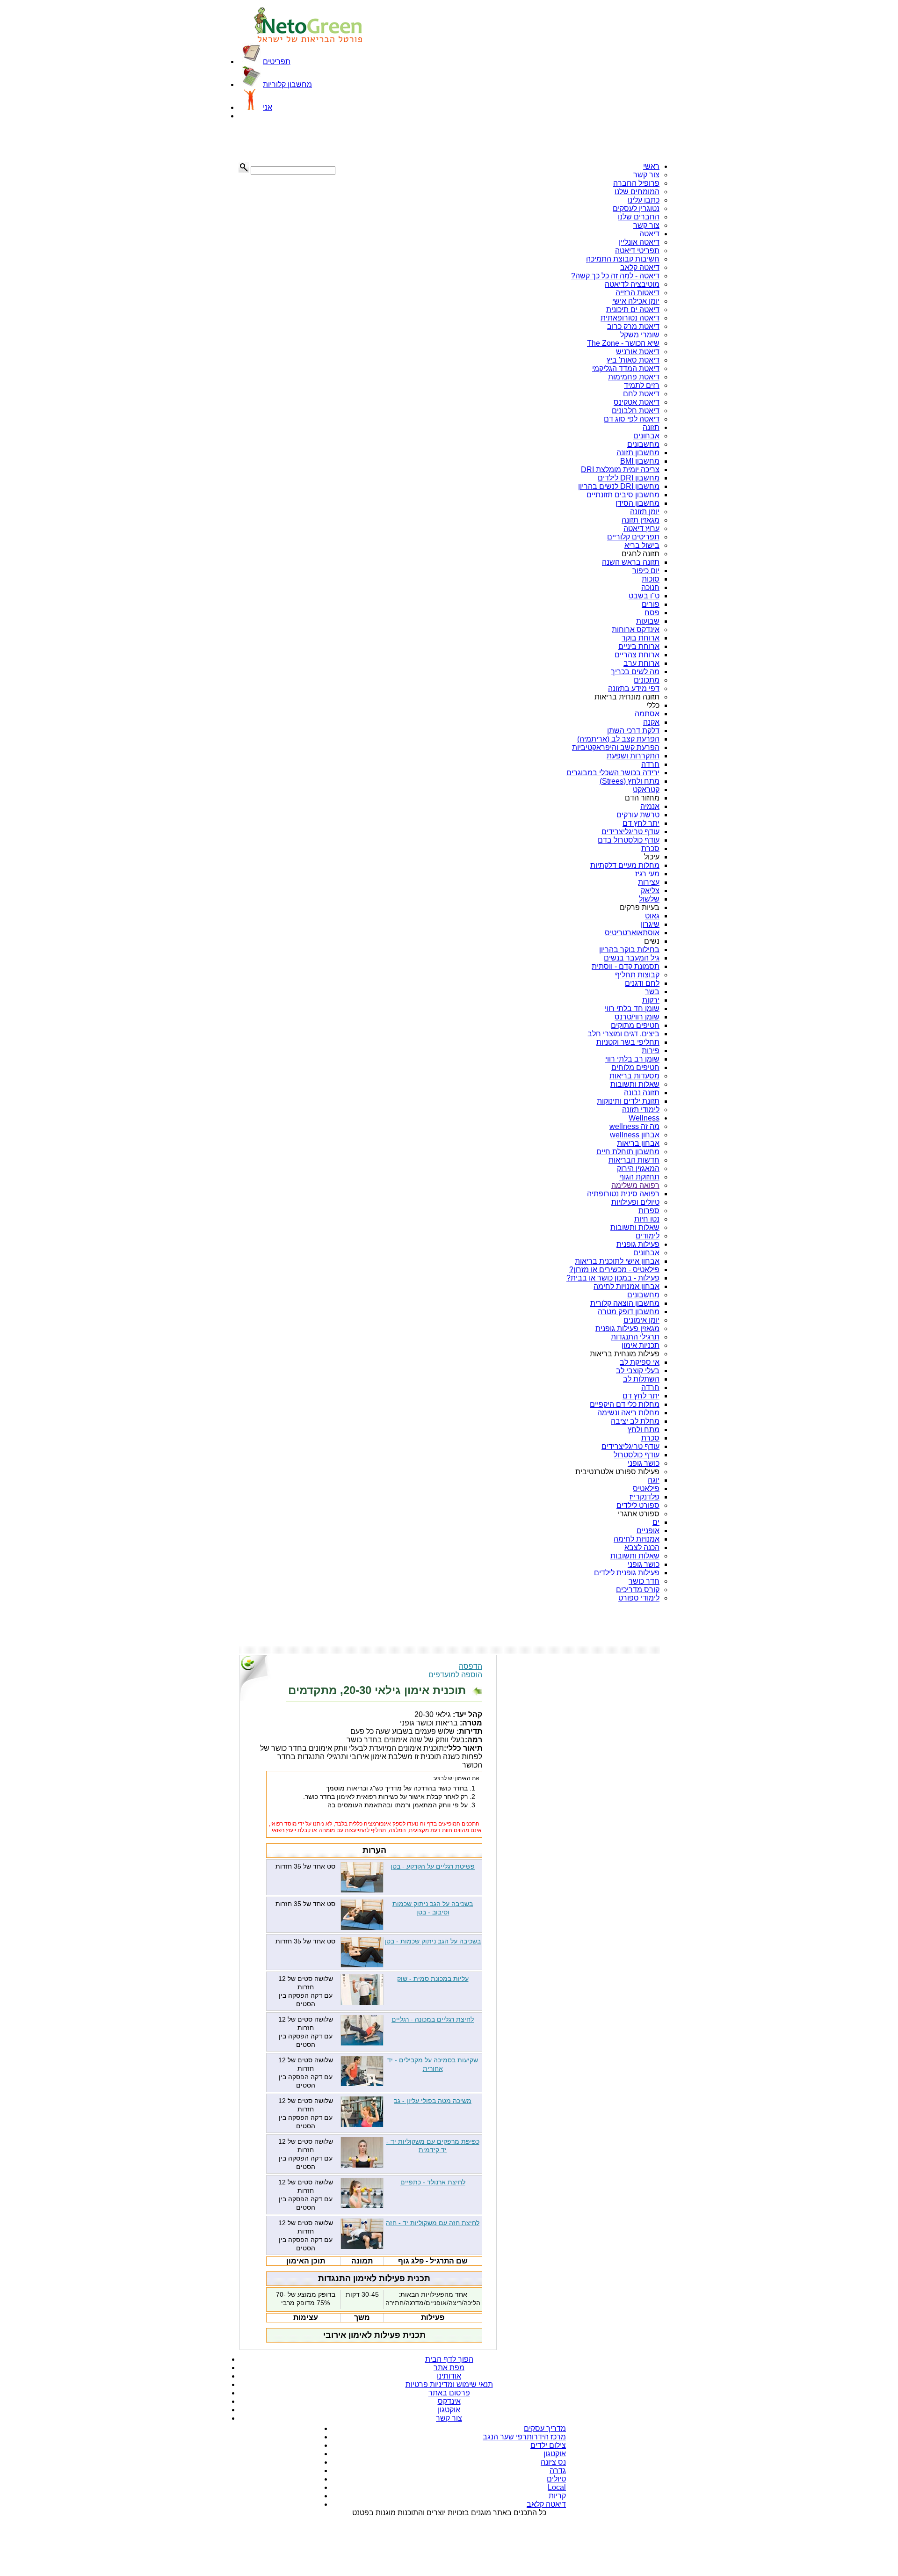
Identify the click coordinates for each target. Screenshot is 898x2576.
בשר (652, 992)
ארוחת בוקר (641, 638)
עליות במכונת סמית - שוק (433, 1979)
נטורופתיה (603, 1194)
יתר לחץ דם (641, 823)
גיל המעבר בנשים (632, 958)
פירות (651, 1051)
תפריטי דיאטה (637, 251)
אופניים (648, 1531)
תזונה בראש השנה (631, 562)
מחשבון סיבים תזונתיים (623, 495)
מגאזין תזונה (641, 520)
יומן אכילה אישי (636, 301)
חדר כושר (644, 1581)
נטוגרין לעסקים (636, 208)
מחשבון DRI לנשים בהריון (619, 486)
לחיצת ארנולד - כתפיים (433, 2182)
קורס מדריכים (638, 1590)
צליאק (650, 891)
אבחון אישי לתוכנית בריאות (617, 1261)
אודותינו (449, 2376)
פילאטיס (646, 1488)
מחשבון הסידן (637, 503)
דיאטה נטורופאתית (630, 318)
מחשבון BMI (640, 461)
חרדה (650, 764)
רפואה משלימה (635, 1185)
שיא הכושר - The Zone (623, 343)
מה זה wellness (634, 1126)
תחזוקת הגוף (639, 1177)
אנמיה (650, 806)
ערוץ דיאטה (641, 528)
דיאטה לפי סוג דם (632, 419)
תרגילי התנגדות (635, 1337)
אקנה (651, 722)
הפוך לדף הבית (449, 2359)
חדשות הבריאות (634, 1160)
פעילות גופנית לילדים (627, 1573)
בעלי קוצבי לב (638, 1371)
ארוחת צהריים (637, 655)
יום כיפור (646, 571)
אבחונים (646, 436)
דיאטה (649, 234)
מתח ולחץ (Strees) (630, 781)
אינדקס (449, 2401)
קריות (557, 2496)
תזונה (651, 427)
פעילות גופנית (638, 1244)
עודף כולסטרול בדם (629, 840)
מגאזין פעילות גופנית (627, 1328)
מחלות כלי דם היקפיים (625, 1404)
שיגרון (650, 924)
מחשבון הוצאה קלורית (625, 1303)
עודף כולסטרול (637, 1455)
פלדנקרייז (645, 1497)
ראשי (651, 166)
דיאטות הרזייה (637, 293)
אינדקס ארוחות (636, 629)
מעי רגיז (647, 874)
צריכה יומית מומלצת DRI (620, 469)
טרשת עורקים (638, 815)
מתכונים (647, 680)
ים (656, 1522)
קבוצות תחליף (637, 975)
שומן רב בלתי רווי (632, 1059)
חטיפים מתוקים (635, 1025)
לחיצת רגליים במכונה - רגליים (433, 2019)
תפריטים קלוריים (633, 537)
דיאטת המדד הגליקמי (626, 368)
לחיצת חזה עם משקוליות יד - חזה (433, 2223)
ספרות (649, 1211)
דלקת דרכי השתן (633, 731)
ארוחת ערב (641, 663)
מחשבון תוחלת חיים (628, 1152)
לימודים (648, 1236)
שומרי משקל (640, 335)
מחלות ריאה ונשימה (628, 1413)
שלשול (649, 899)
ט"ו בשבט (644, 596)
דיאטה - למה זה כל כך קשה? (615, 276)
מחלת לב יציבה (635, 1421)
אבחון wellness (635, 1135)
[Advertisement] (285, 141)
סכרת (650, 848)
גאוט (652, 916)
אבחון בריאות (638, 1143)
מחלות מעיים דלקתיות (625, 865)
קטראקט (646, 790)
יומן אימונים (641, 1320)
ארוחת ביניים (639, 646)
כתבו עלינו (644, 200)
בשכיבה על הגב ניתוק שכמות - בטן (433, 1941)
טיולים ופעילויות (635, 1202)
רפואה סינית (640, 1194)
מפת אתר (449, 2368)
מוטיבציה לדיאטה (632, 284)
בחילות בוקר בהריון (629, 950)
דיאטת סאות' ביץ (633, 360)
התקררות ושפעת (633, 756)
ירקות (651, 1000)
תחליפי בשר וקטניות (628, 1042)
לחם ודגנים (642, 983)
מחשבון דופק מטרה (629, 1312)
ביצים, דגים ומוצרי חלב (623, 1034)
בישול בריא (642, 545)
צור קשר (646, 175)
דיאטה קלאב (640, 267)
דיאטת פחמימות (634, 377)
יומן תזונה (645, 512)
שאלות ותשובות (635, 1084)
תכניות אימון (641, 1345)
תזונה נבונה (642, 1093)
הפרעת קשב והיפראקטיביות (616, 747)
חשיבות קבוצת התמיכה (623, 259)
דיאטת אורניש (638, 352)
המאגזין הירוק (638, 1168)
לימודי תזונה (641, 1110)
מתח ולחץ (644, 1430)
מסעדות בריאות (634, 1076)
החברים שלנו (639, 217)
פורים (651, 604)
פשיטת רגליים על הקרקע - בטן (433, 1866)
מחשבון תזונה (638, 453)
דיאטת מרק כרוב (633, 326)
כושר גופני (644, 1463)
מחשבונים (643, 444)
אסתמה (647, 714)
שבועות (648, 621)
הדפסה (471, 1666)
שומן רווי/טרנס (637, 1017)
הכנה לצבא (642, 1547)
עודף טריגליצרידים (630, 832)
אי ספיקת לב (640, 1362)
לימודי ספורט (639, 1598)
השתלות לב (641, 1379)
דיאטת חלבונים (636, 411)
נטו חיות (647, 1219)
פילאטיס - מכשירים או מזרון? (614, 1270)
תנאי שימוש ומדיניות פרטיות (449, 2384)
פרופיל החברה (636, 183)
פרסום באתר (449, 2393)
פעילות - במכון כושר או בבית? (613, 1278)
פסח (652, 613)
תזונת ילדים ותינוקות (628, 1101)
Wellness (644, 1118)
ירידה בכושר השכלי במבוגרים (613, 773)
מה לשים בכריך (635, 672)
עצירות (649, 882)
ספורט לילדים (638, 1505)
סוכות (651, 579)
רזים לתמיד (642, 385)
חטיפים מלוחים (635, 1067)
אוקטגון (449, 2410)
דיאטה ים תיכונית (633, 309)
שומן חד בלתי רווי (632, 1008)
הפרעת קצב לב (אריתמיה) (618, 739)
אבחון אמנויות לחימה (626, 1286)
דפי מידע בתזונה (634, 688)
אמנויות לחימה (637, 1539)
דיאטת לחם (641, 394)
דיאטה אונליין (639, 242)
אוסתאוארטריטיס (632, 933)
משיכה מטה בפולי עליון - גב (433, 2101)
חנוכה (650, 587)
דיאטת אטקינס (637, 402)
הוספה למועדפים (455, 1675)
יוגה (654, 1480)
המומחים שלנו (637, 192)
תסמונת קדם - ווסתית (626, 966)
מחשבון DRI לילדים (629, 478)
